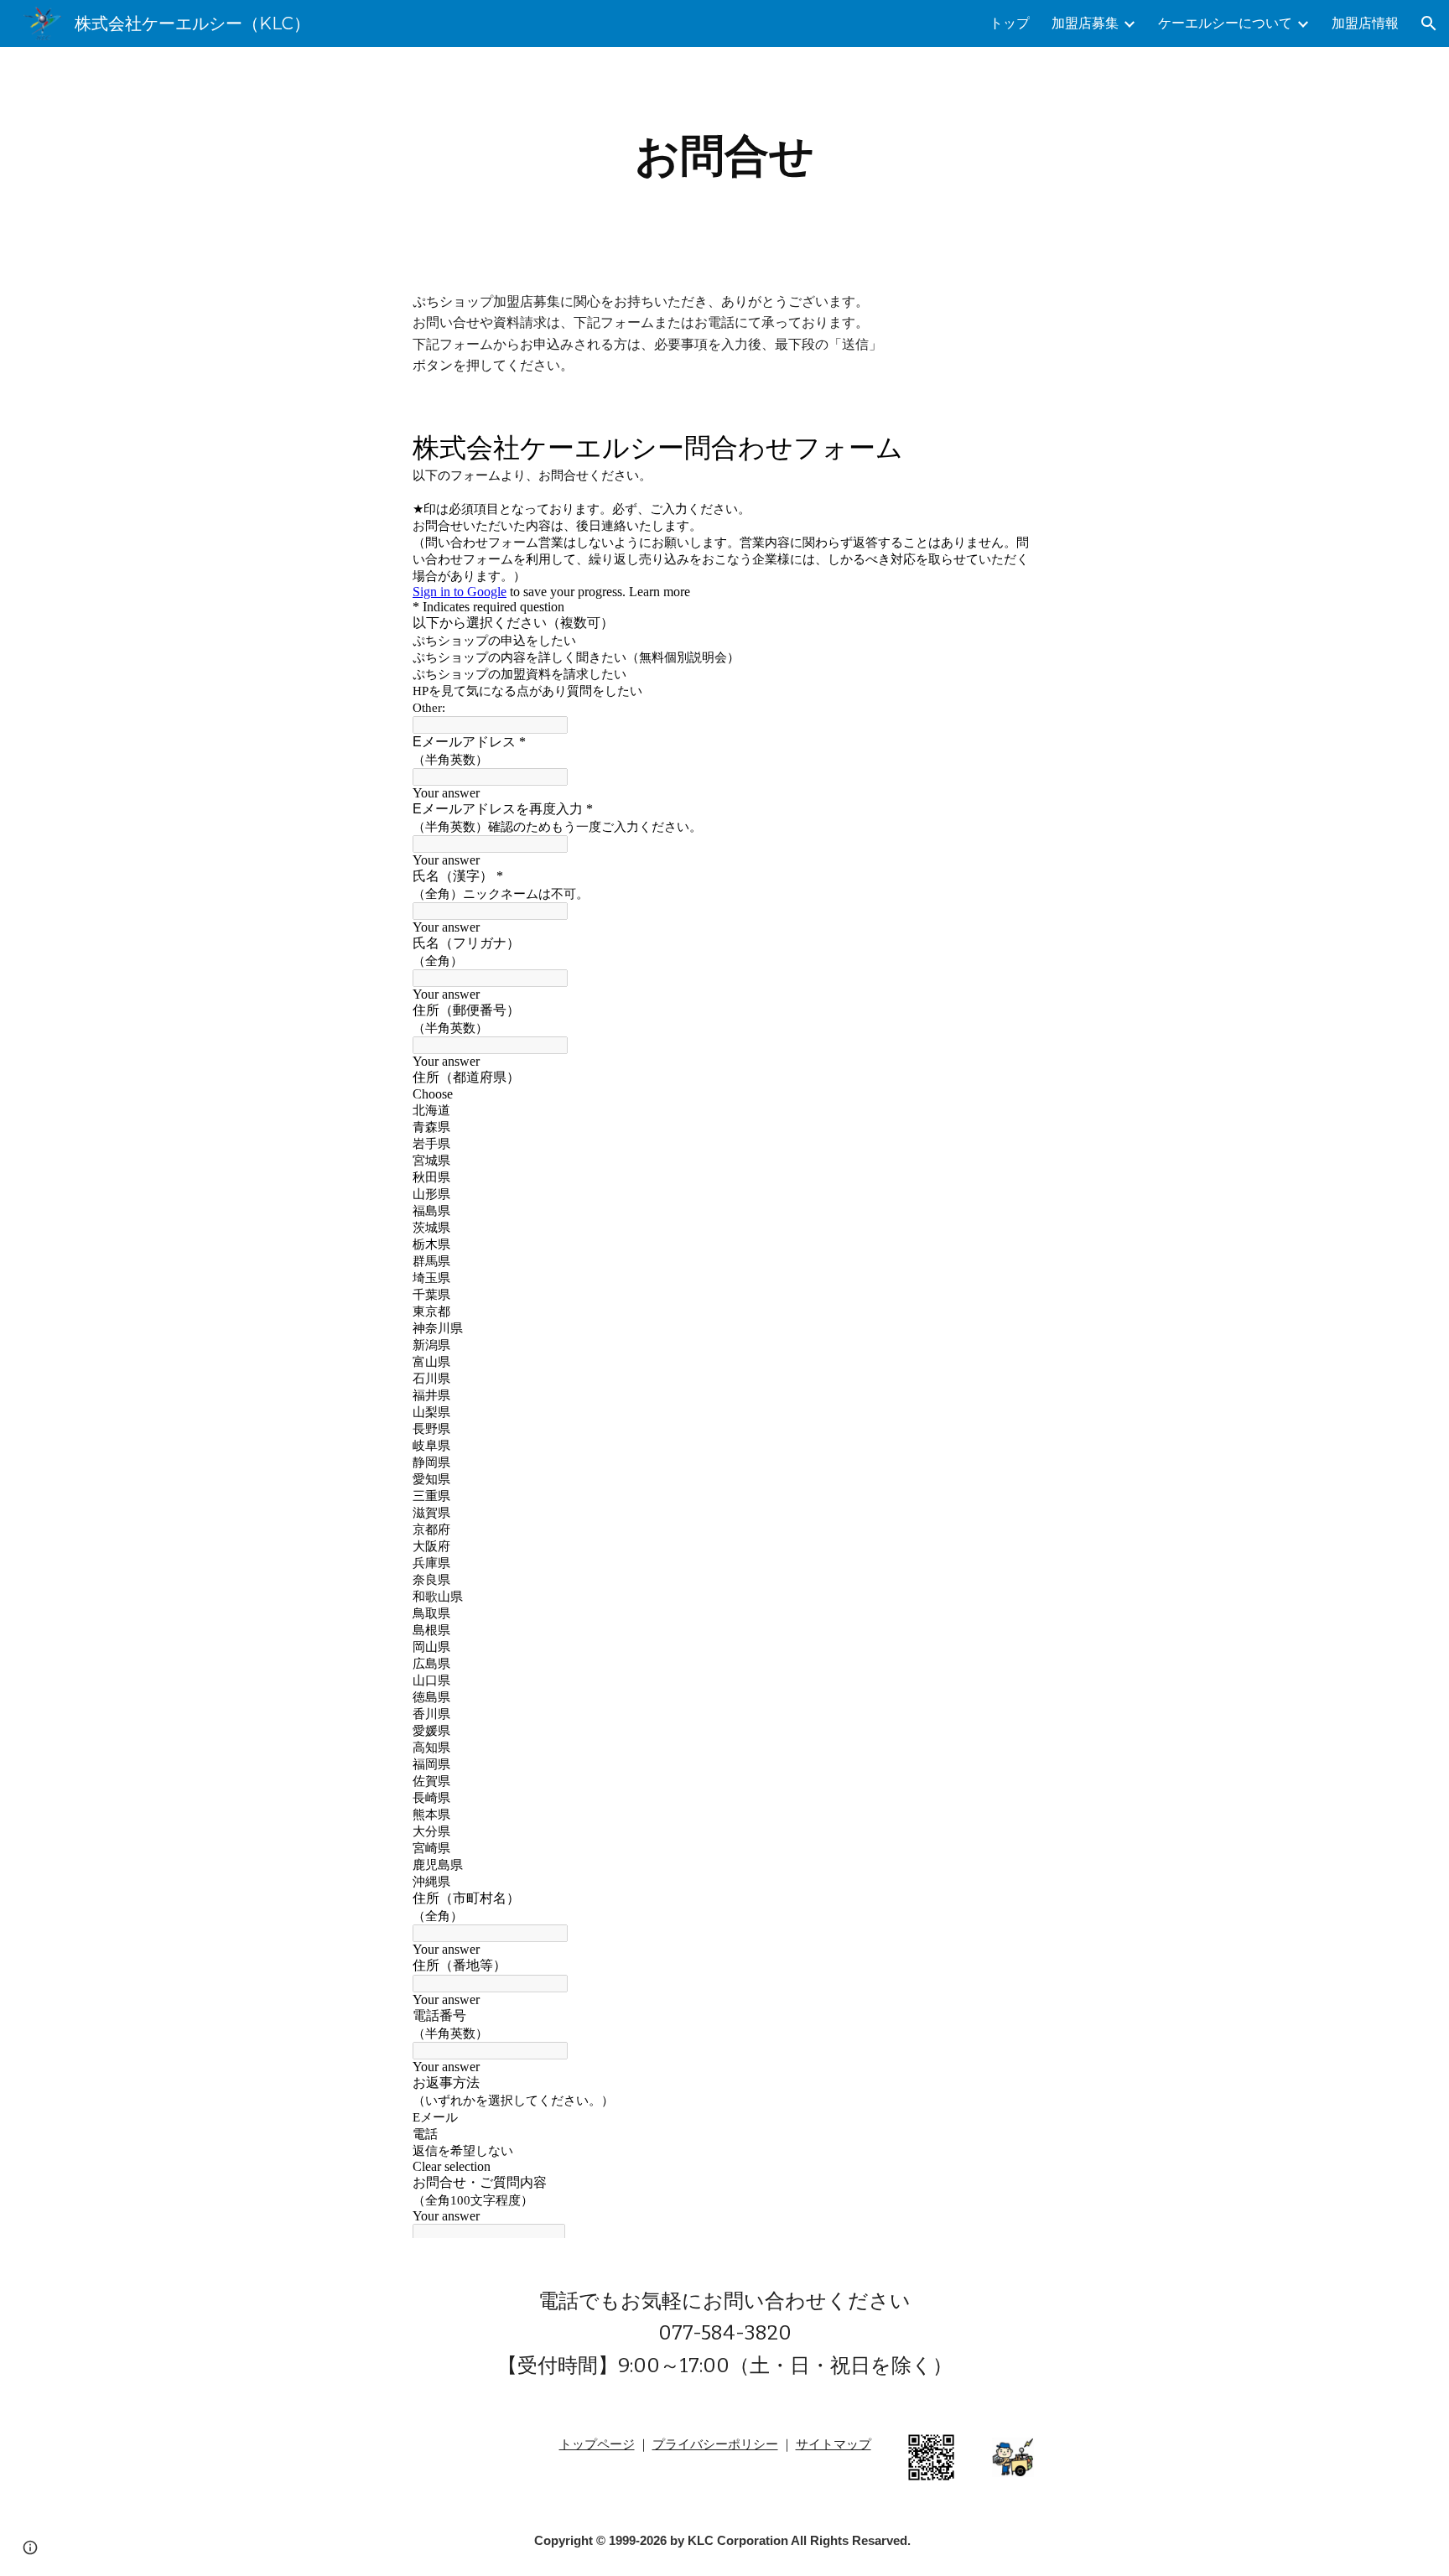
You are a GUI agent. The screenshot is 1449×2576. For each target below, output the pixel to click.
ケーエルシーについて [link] (1225, 23)
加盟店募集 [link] (1085, 23)
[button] (1429, 23)
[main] (724, 156)
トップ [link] (1010, 23)
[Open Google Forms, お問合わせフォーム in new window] (1011, 445)
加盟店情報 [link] (1365, 23)
